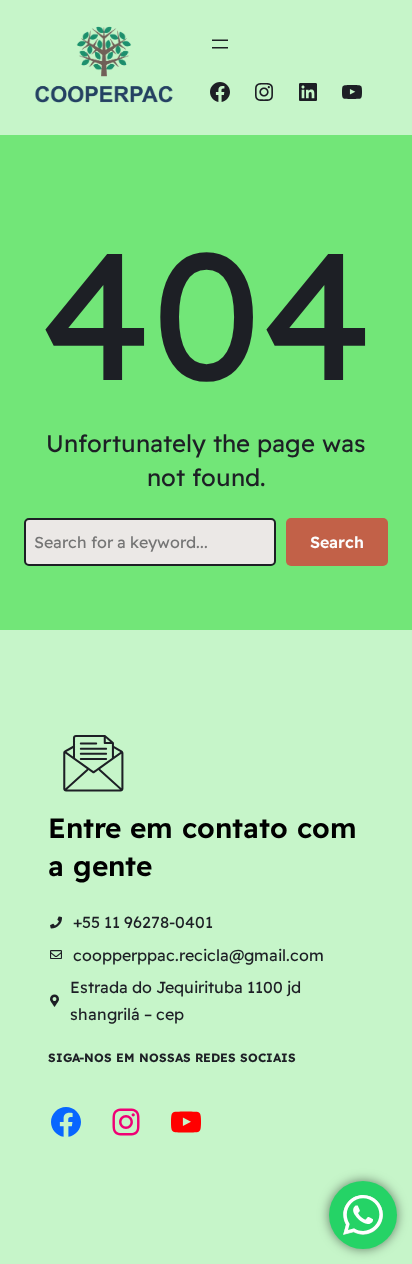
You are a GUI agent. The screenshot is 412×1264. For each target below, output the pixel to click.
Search (337, 542)
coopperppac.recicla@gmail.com (198, 955)
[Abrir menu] (220, 44)
